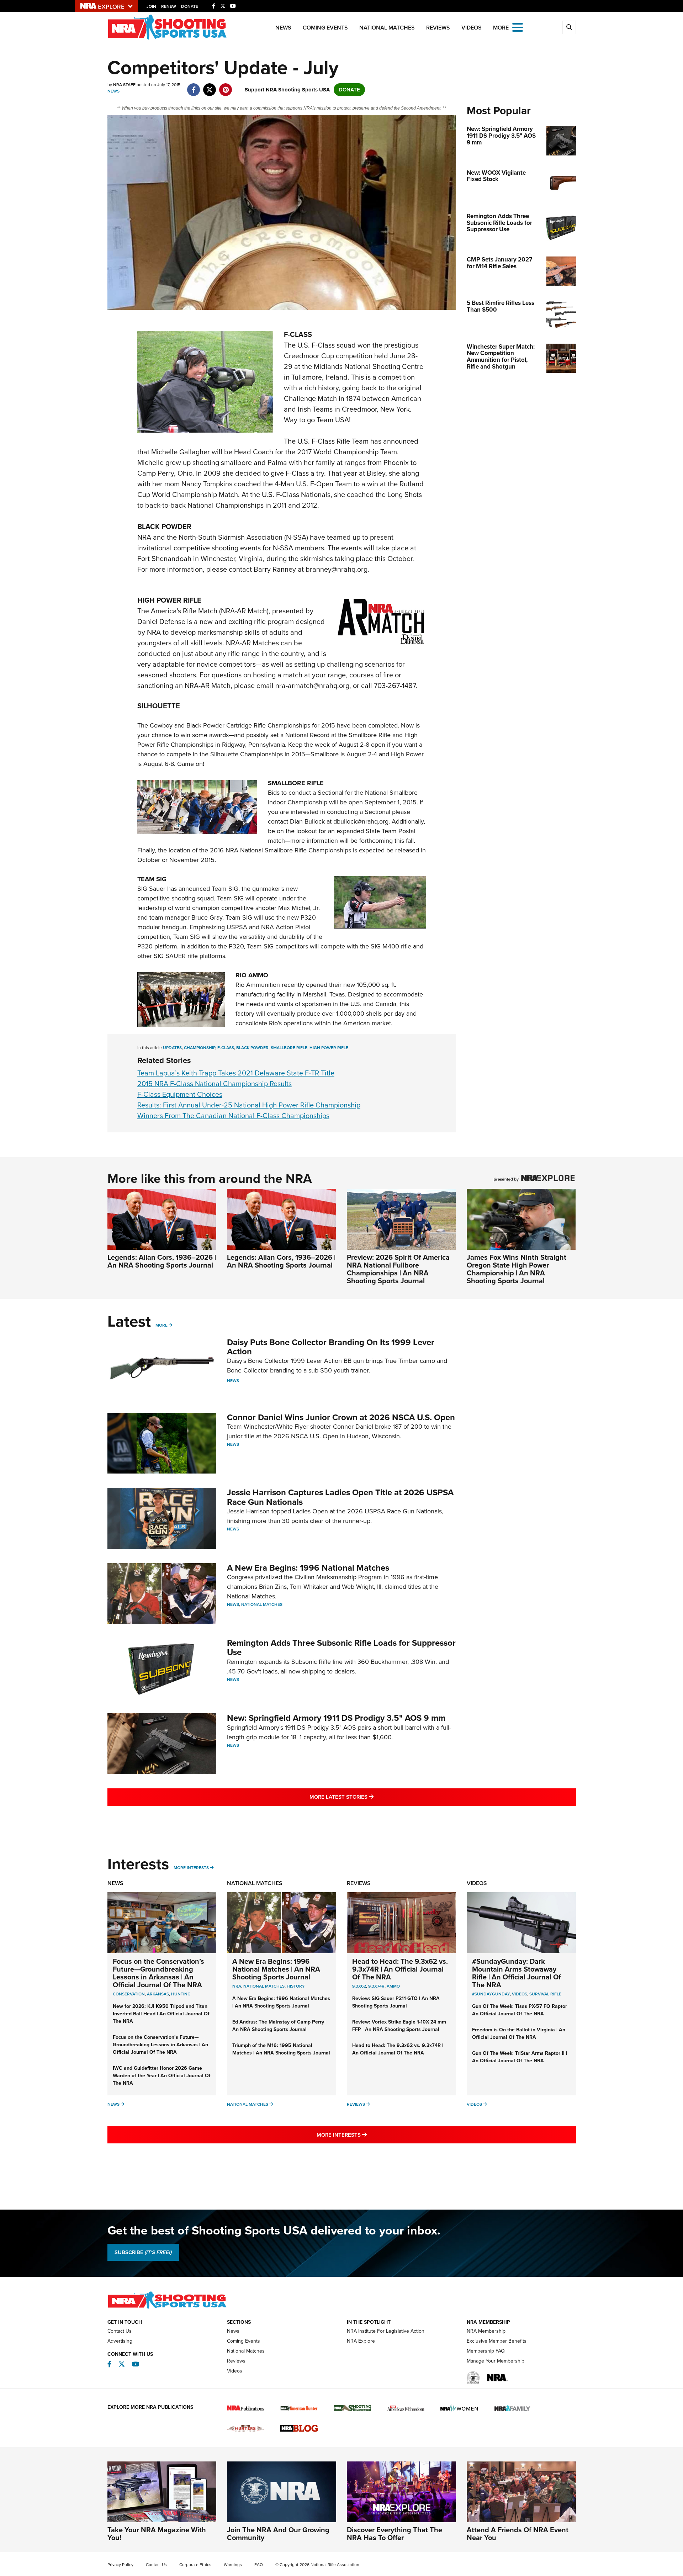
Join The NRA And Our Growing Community (278, 2534)
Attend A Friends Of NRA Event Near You (518, 2534)
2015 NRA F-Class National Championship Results (215, 1084)
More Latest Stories (370, 1797)
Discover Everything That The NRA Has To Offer (395, 2534)
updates (172, 1048)
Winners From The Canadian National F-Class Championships (233, 1116)
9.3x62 (359, 1986)
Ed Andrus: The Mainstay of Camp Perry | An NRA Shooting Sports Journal (279, 2026)
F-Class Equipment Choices (180, 1094)
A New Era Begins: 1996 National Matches (308, 1568)
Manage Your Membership (496, 2361)
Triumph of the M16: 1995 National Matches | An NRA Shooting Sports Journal (281, 2049)
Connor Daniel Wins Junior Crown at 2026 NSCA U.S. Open (341, 1417)
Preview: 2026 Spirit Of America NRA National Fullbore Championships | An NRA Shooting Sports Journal (398, 1269)
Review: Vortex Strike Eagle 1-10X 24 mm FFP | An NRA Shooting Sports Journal (399, 2026)
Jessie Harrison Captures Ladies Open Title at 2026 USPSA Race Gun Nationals (340, 1497)
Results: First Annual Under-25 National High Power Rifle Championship (249, 1105)
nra (237, 1986)
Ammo (393, 1986)
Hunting (181, 1994)
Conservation (129, 1994)
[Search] (569, 27)
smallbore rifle (289, 1048)
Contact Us (120, 2331)
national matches (264, 1986)
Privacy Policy (120, 2565)
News (283, 28)
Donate (190, 6)
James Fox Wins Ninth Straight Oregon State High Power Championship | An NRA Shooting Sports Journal (517, 1269)
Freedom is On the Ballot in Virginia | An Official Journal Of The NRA (519, 2033)
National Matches (387, 28)
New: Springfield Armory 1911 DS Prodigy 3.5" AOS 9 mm (336, 1718)
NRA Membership (486, 2331)
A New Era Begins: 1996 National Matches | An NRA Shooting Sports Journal (276, 1969)
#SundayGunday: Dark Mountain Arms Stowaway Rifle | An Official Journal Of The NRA (517, 1973)
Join (151, 6)
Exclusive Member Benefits (497, 2341)
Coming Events (325, 28)
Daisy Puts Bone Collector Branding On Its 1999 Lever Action (331, 1347)
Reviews (438, 28)
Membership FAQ (486, 2351)
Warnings (233, 2565)
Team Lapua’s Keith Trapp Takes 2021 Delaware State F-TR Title (236, 1073)
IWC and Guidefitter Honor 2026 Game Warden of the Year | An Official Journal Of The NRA (162, 2076)
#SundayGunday (491, 1994)
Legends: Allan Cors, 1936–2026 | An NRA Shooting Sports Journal (162, 1261)
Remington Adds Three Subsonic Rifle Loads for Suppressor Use (341, 1647)
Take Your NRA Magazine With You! (157, 2534)
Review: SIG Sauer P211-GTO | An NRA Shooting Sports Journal (396, 2002)
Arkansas (158, 1994)
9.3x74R (376, 1986)
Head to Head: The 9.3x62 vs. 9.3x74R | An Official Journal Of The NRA (400, 1969)
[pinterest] (226, 86)
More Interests (191, 1868)
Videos (472, 28)
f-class (226, 1048)
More (162, 1325)
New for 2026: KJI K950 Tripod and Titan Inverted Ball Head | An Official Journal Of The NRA (161, 2014)
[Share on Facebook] (194, 86)
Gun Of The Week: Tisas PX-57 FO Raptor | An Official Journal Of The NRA (521, 2010)
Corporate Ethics (195, 2565)
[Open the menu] (518, 27)
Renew (169, 6)
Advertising (120, 2341)
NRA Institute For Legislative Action (386, 2331)
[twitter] (210, 86)
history (296, 1986)
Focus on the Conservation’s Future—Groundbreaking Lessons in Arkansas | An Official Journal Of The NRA (158, 1973)
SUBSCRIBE (143, 2252)
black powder (252, 1048)
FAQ (259, 2565)
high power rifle (329, 1048)
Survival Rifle (545, 1994)
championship (200, 1048)
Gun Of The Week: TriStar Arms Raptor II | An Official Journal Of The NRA (520, 2057)
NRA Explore (361, 2341)
